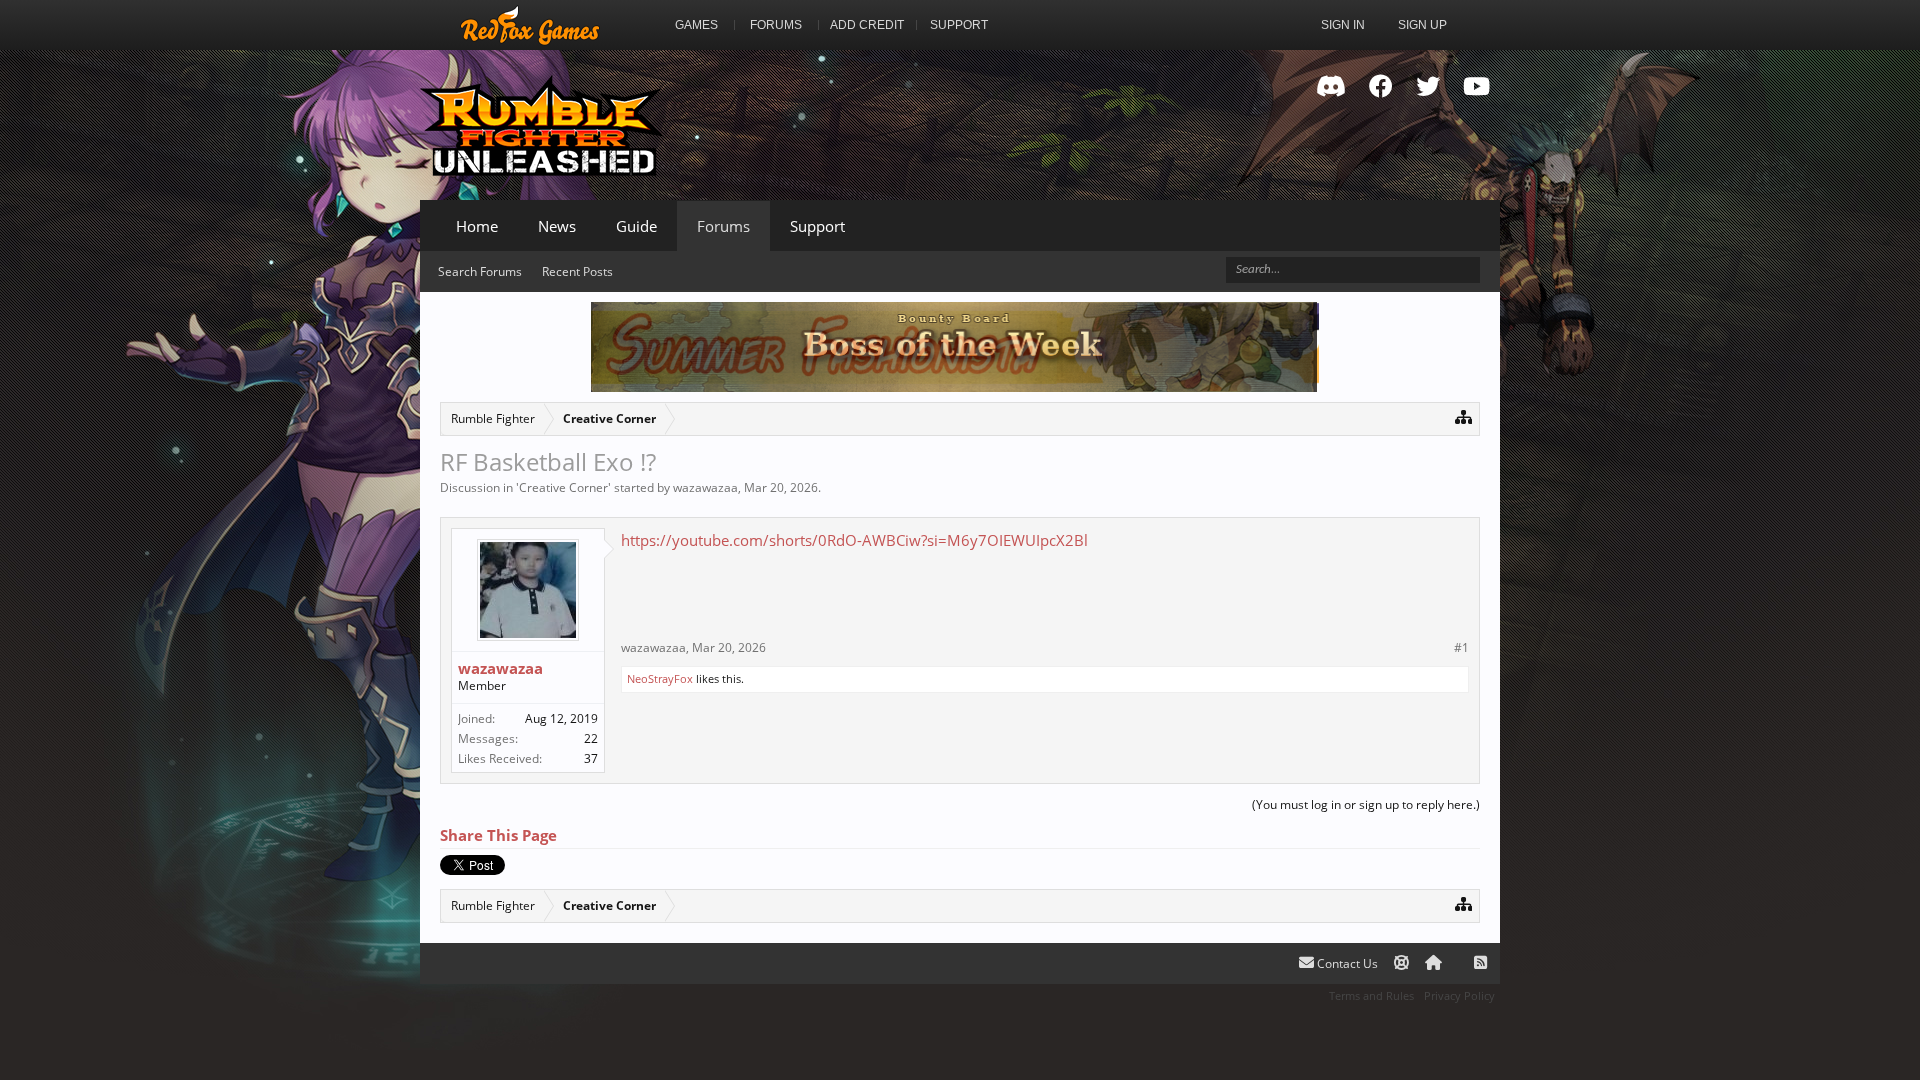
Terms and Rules (1371, 995)
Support (817, 226)
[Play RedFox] (530, 25)
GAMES (696, 25)
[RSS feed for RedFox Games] (1480, 963)
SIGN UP (1422, 25)
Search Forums (480, 271)
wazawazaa (705, 487)
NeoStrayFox (660, 678)
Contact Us (1346, 963)
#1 (1461, 648)
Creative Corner (563, 487)
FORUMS (776, 25)
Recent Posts (577, 271)
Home (477, 226)
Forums (723, 226)
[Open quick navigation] (1463, 416)
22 (591, 738)
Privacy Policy (1459, 995)
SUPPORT (959, 25)
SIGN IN (1343, 25)
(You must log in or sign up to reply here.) (1366, 804)
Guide (636, 226)
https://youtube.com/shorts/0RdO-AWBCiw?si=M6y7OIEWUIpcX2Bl (854, 540)
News (557, 226)
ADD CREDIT (867, 25)
